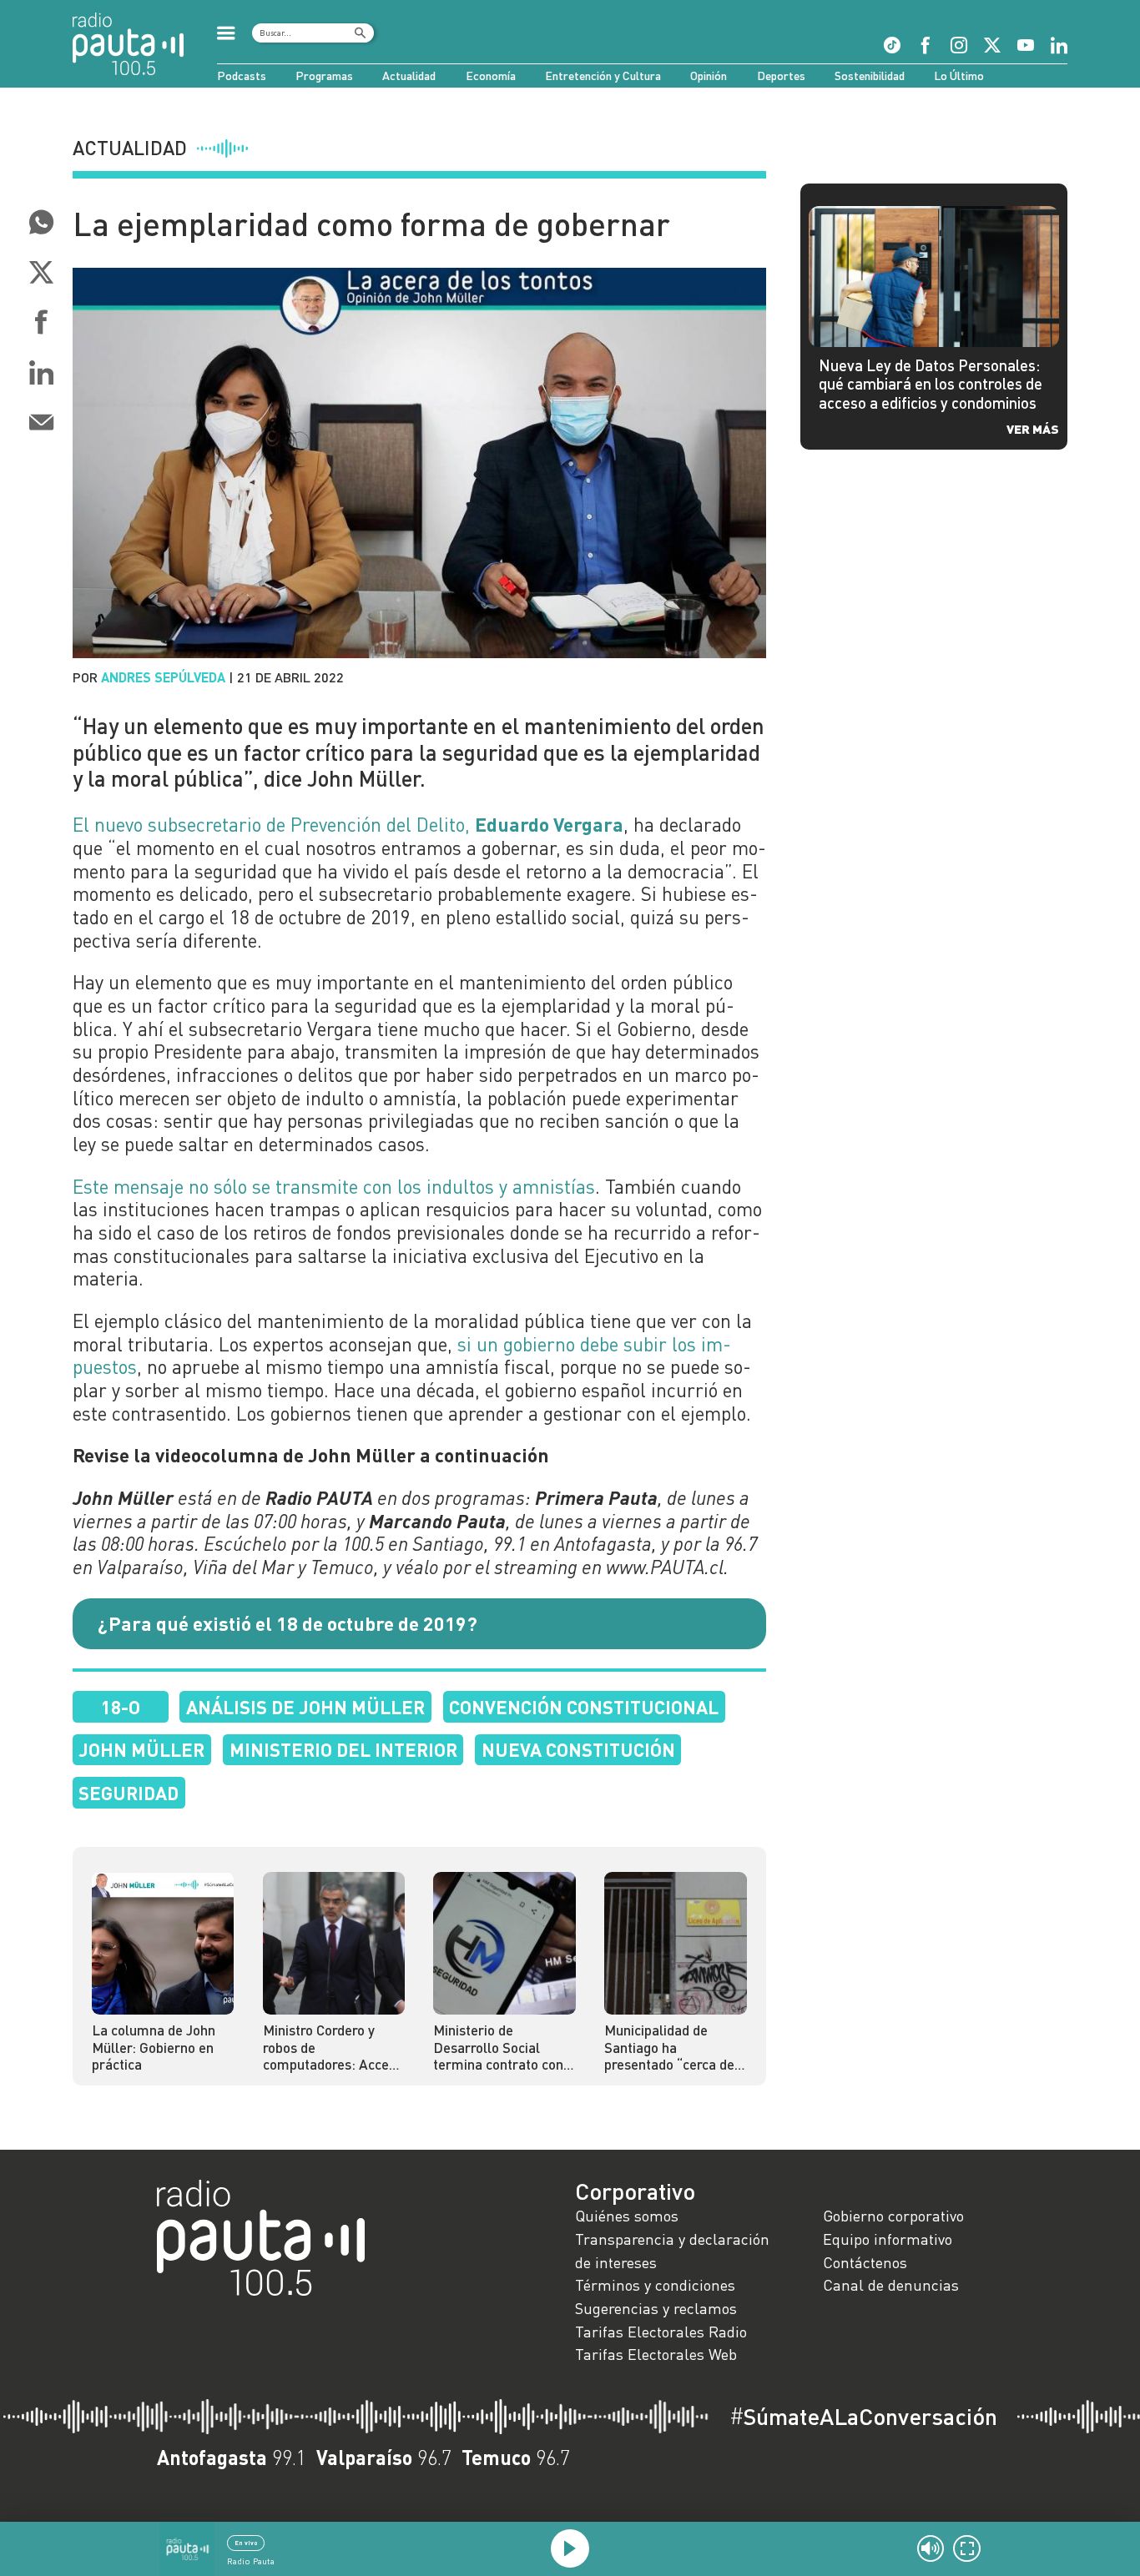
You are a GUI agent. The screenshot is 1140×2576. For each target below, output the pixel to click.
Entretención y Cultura (603, 75)
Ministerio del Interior (343, 1749)
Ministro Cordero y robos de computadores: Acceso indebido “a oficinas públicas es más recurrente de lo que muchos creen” (333, 2048)
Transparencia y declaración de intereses (672, 2251)
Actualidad (409, 75)
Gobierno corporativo (893, 2216)
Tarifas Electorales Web (656, 2354)
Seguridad (129, 1793)
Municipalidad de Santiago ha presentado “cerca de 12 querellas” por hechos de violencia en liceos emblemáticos (673, 2048)
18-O (121, 1707)
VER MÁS (1033, 428)
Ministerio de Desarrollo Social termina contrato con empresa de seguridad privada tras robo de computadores (502, 2048)
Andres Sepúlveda (163, 677)
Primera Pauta (596, 1497)
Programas (324, 75)
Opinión (709, 75)
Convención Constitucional (584, 1707)
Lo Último (959, 75)
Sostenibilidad (870, 75)
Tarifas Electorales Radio (661, 2332)
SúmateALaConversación (863, 2417)
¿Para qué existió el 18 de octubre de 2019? (288, 1623)
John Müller (141, 1749)
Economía (491, 75)
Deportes (781, 75)
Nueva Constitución (578, 1749)
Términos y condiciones (655, 2285)
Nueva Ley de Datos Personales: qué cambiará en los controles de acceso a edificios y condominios (931, 384)
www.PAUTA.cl (665, 1567)
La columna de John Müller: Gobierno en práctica (154, 2048)
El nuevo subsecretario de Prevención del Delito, (348, 824)
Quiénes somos (627, 2216)
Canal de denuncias (891, 2285)
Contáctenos (865, 2262)
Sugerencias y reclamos (656, 2308)
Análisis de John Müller (305, 1707)
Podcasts (242, 75)
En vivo (246, 2543)
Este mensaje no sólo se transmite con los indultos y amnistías (334, 1186)
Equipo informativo (888, 2239)
